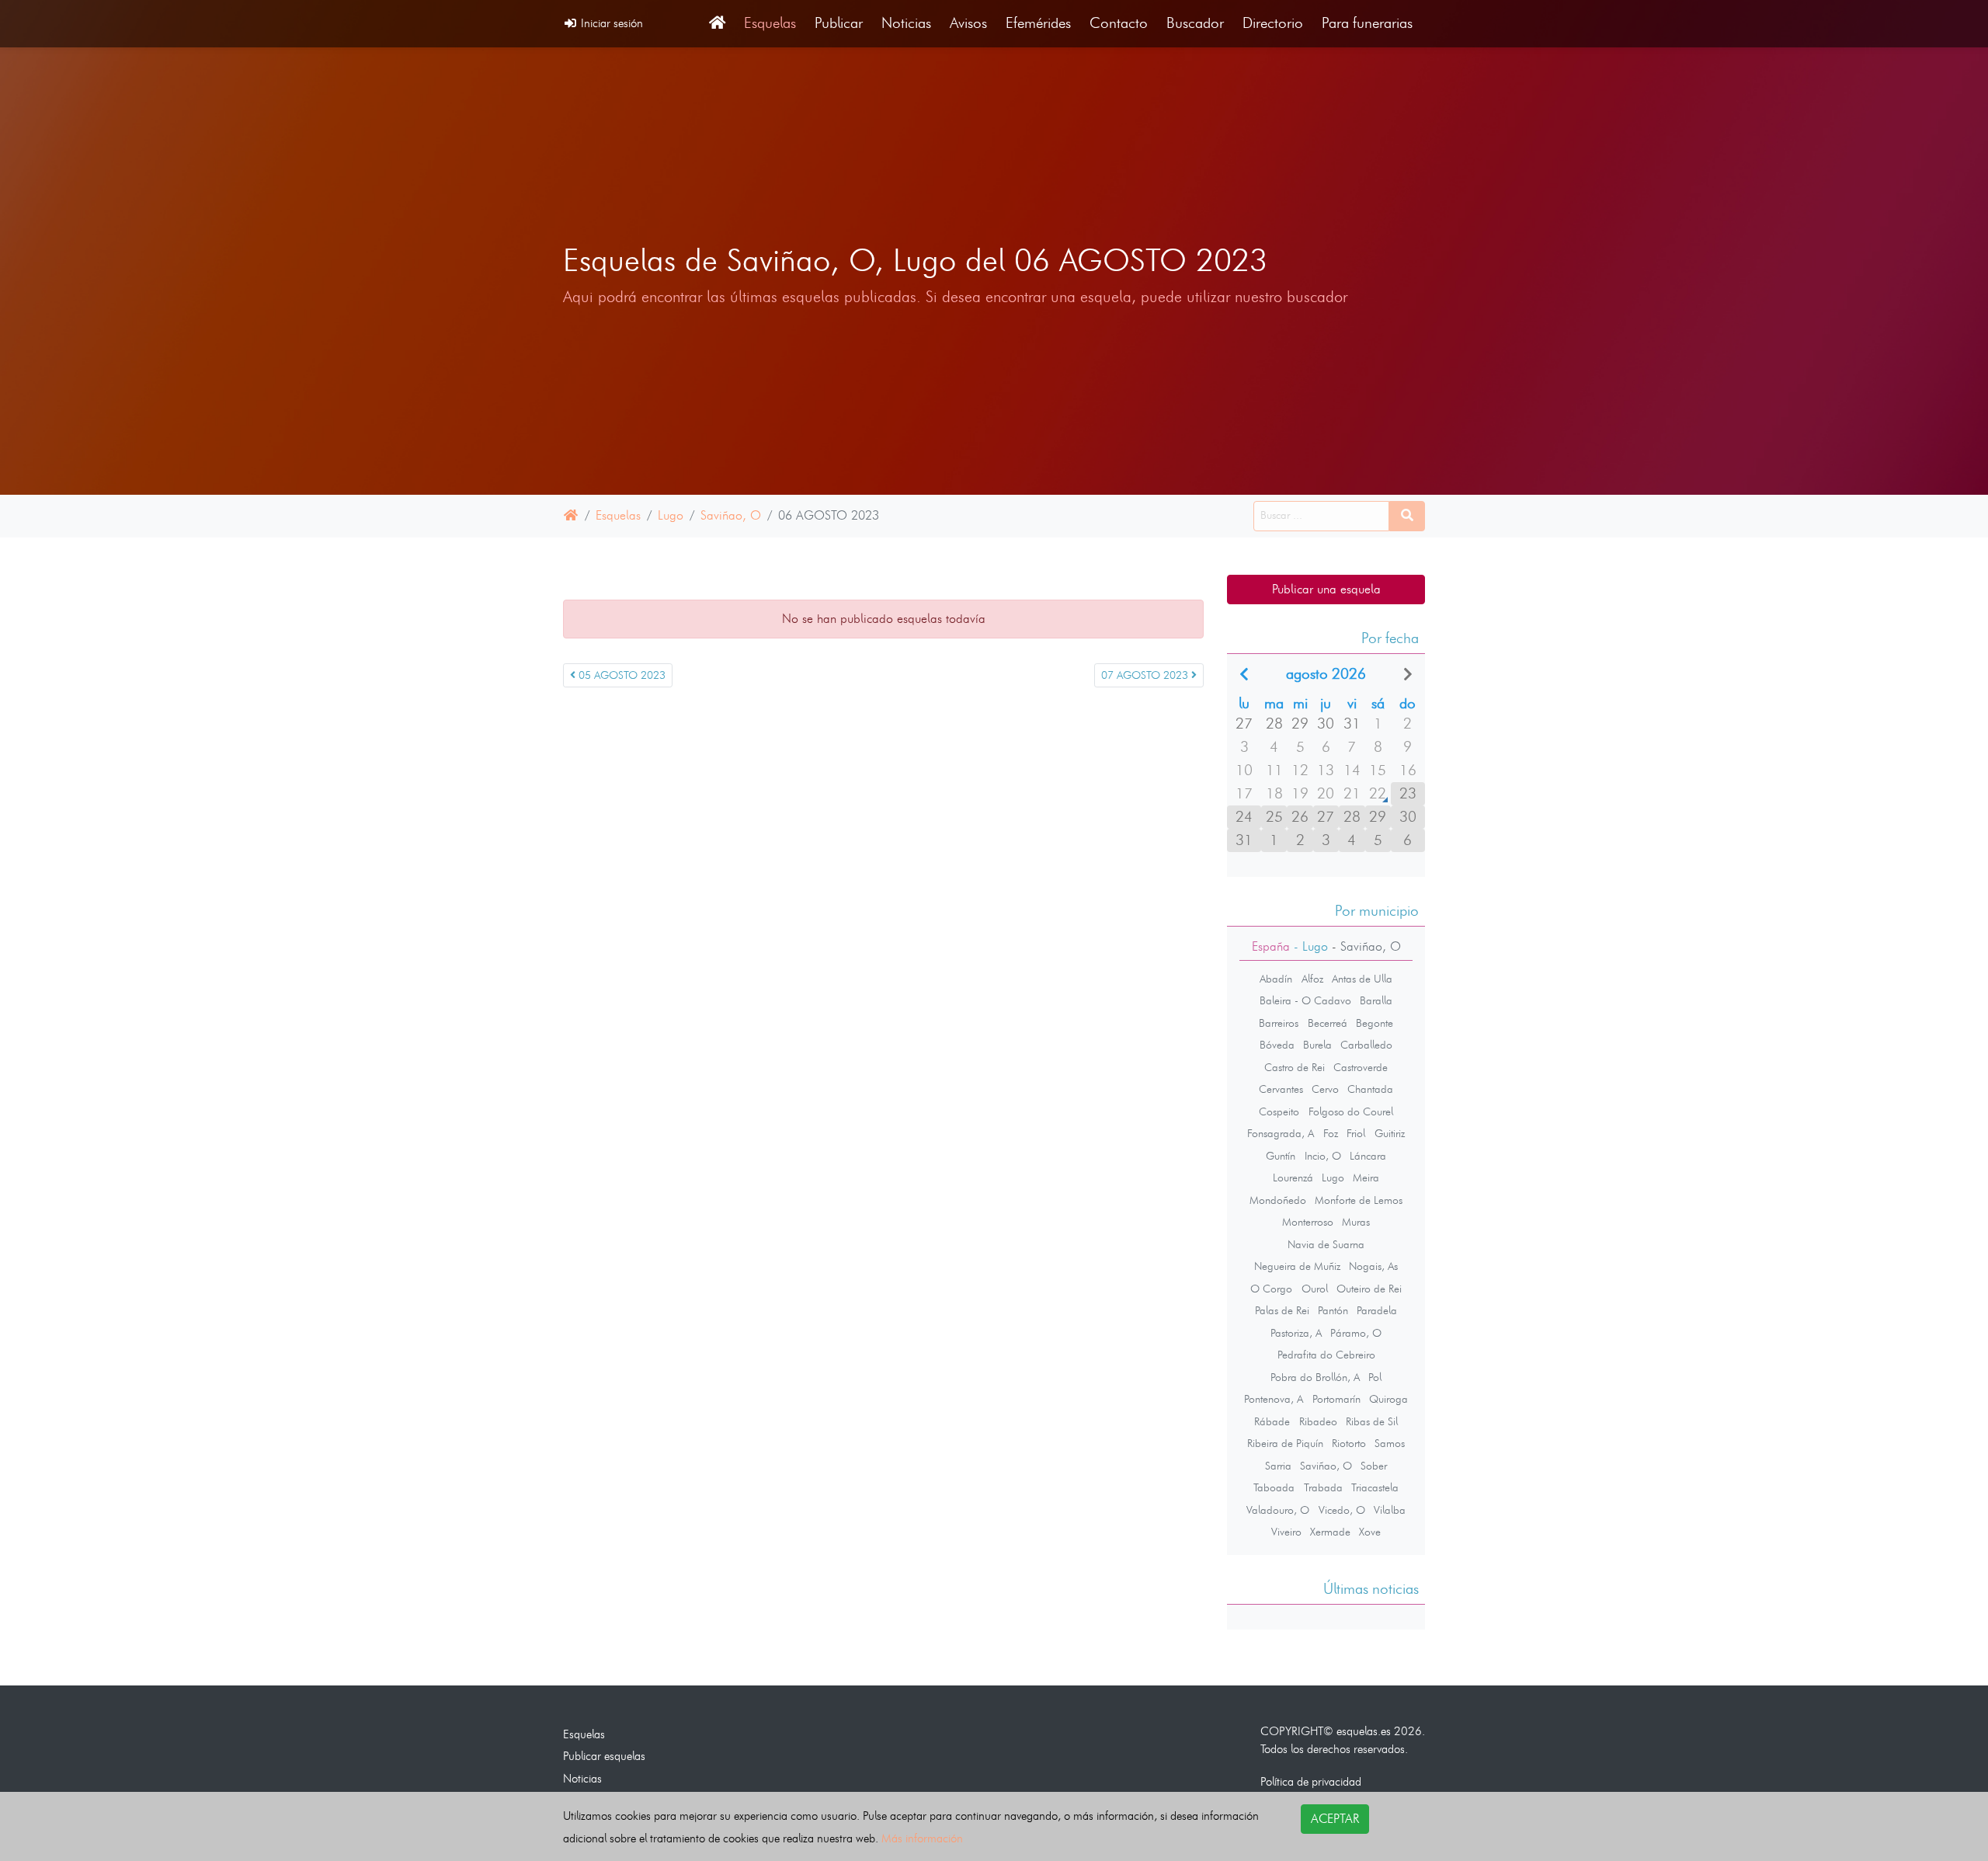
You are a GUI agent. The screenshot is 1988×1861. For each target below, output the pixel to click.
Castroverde (1361, 1067)
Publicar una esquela (1326, 589)
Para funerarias (1367, 23)
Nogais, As (1373, 1266)
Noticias (906, 23)
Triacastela (1375, 1487)
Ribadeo (1318, 1421)
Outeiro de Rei (1369, 1289)
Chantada (1370, 1089)
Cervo (1325, 1089)
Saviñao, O (731, 515)
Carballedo (1366, 1045)
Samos (1390, 1443)
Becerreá (1328, 1023)
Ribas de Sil (1372, 1421)
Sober (1374, 1466)
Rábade (1272, 1421)
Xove (1370, 1532)
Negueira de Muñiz (1297, 1266)
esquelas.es (1364, 1731)
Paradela (1377, 1310)
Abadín (1276, 979)
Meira (1366, 1177)
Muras (1356, 1222)
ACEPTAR (1335, 1819)
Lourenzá (1293, 1177)
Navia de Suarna (1326, 1244)
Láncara (1368, 1156)
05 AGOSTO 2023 (620, 675)
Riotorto (1349, 1443)
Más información (922, 1838)
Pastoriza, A (1296, 1333)
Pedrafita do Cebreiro (1326, 1355)
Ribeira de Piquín (1285, 1443)
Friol (1356, 1133)
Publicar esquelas (604, 1756)
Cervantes (1281, 1089)
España (1271, 946)
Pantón (1333, 1310)
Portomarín (1336, 1399)
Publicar (839, 23)
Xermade (1330, 1532)
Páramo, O (1356, 1333)
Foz (1331, 1133)
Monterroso (1308, 1222)
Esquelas (770, 23)
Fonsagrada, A (1281, 1133)
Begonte (1375, 1023)
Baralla (1376, 1000)
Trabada (1323, 1487)
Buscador (1195, 23)
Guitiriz (1390, 1133)
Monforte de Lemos (1359, 1200)
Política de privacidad (1311, 1781)
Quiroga (1388, 1399)
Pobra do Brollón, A (1315, 1377)
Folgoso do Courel (1351, 1111)
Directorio (1273, 23)
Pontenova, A (1274, 1399)
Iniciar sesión (610, 23)
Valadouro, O (1278, 1510)
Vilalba (1390, 1510)
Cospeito (1279, 1111)
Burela (1317, 1045)
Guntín (1281, 1156)
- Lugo (1309, 946)
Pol (1375, 1377)
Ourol (1315, 1289)
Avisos (968, 23)
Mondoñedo (1278, 1200)
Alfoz (1312, 979)
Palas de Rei (1282, 1310)
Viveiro (1286, 1532)
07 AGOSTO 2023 (1146, 675)
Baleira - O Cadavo (1305, 1000)
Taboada (1274, 1487)
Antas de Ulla (1362, 979)
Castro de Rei (1295, 1067)
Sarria (1278, 1466)
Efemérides (1038, 23)
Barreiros (1279, 1023)
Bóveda (1277, 1045)
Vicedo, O (1342, 1510)
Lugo (671, 515)
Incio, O (1323, 1156)
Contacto (1119, 23)
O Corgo (1271, 1289)
